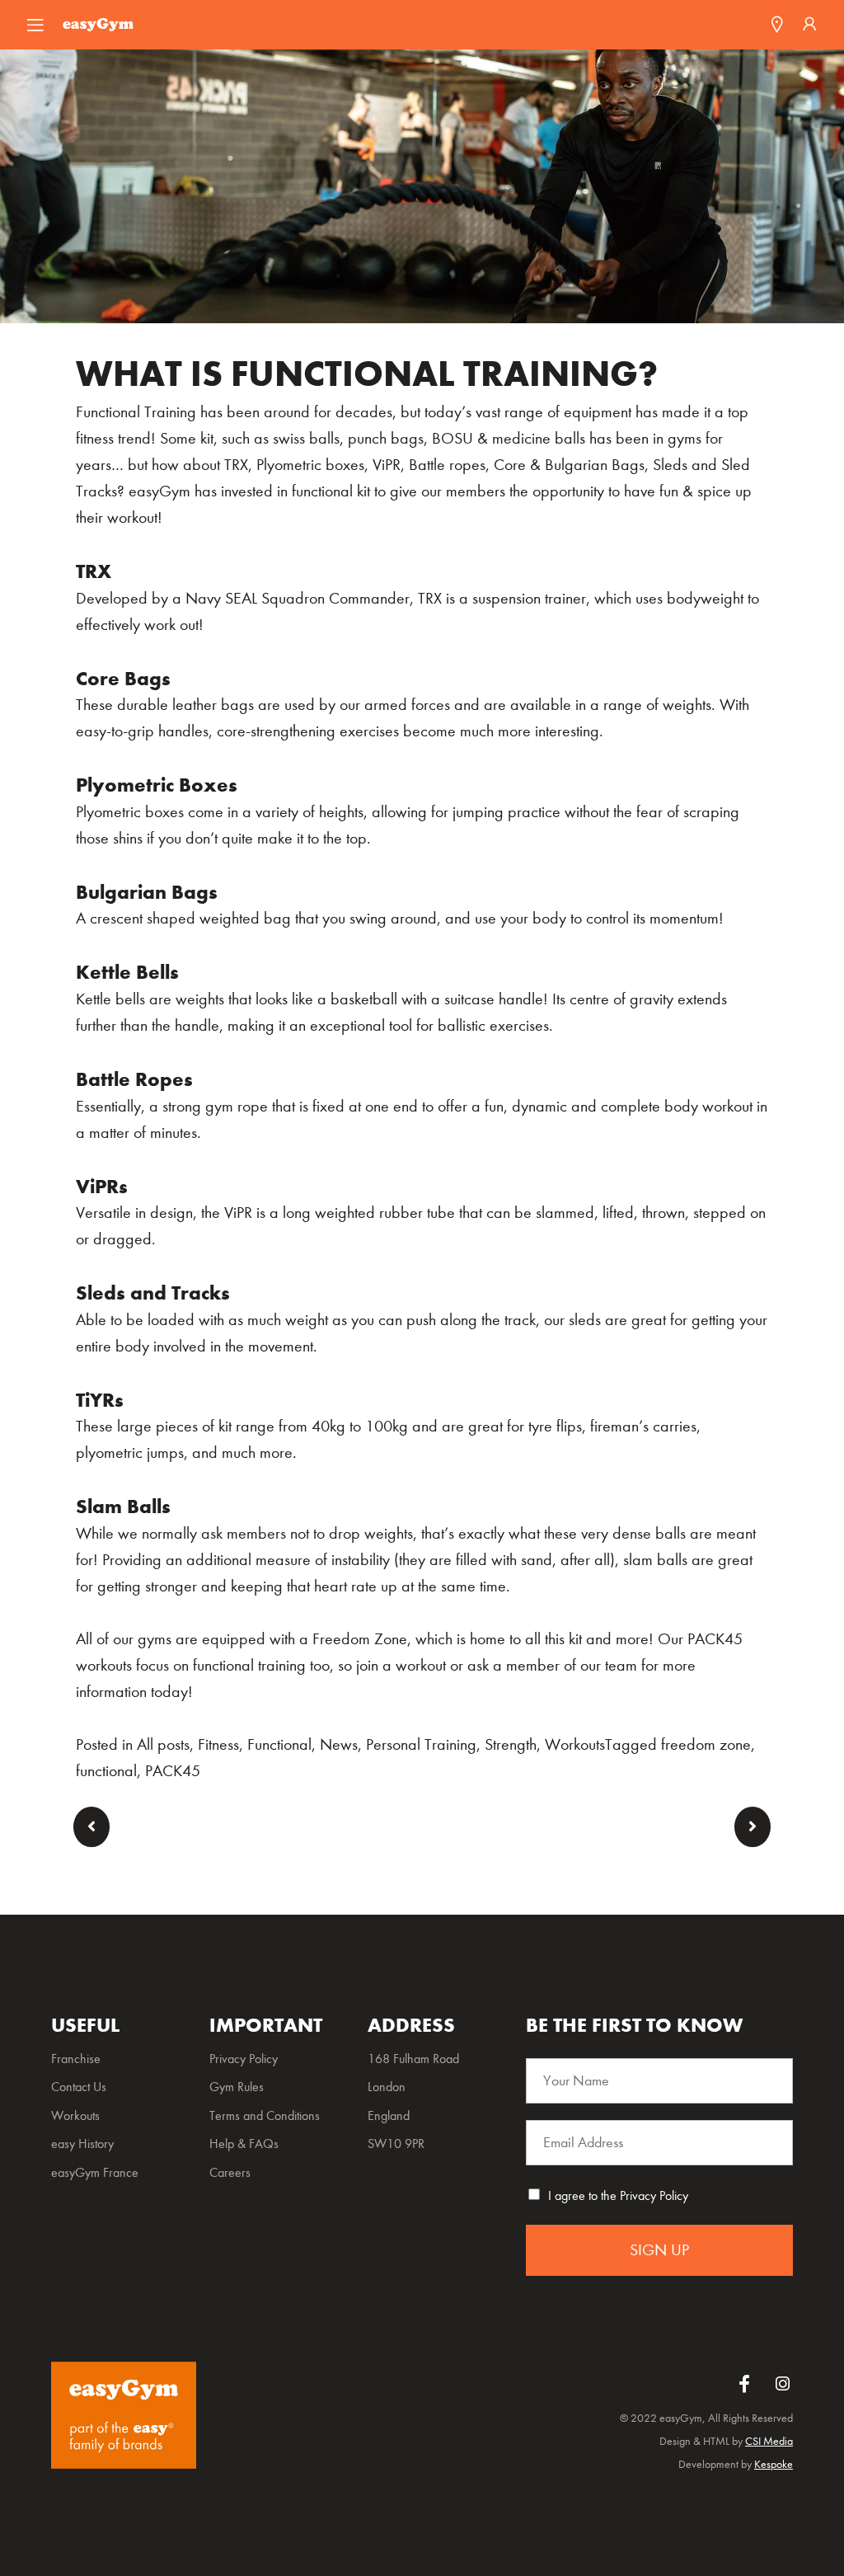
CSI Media (769, 2441)
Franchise (76, 2059)
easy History (82, 2144)
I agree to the (618, 2195)
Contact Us (79, 2087)
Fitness (218, 1744)
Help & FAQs (244, 2144)
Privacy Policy (654, 2195)
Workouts (575, 1744)
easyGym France (95, 2172)
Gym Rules (237, 2087)
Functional (279, 1744)
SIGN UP (659, 2250)
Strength (511, 1744)
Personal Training (421, 1744)
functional (106, 1771)
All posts (163, 1744)
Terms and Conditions (265, 2115)
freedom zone (706, 1744)
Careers (230, 2172)
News (339, 1744)
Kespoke (774, 2464)
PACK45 (173, 1771)
